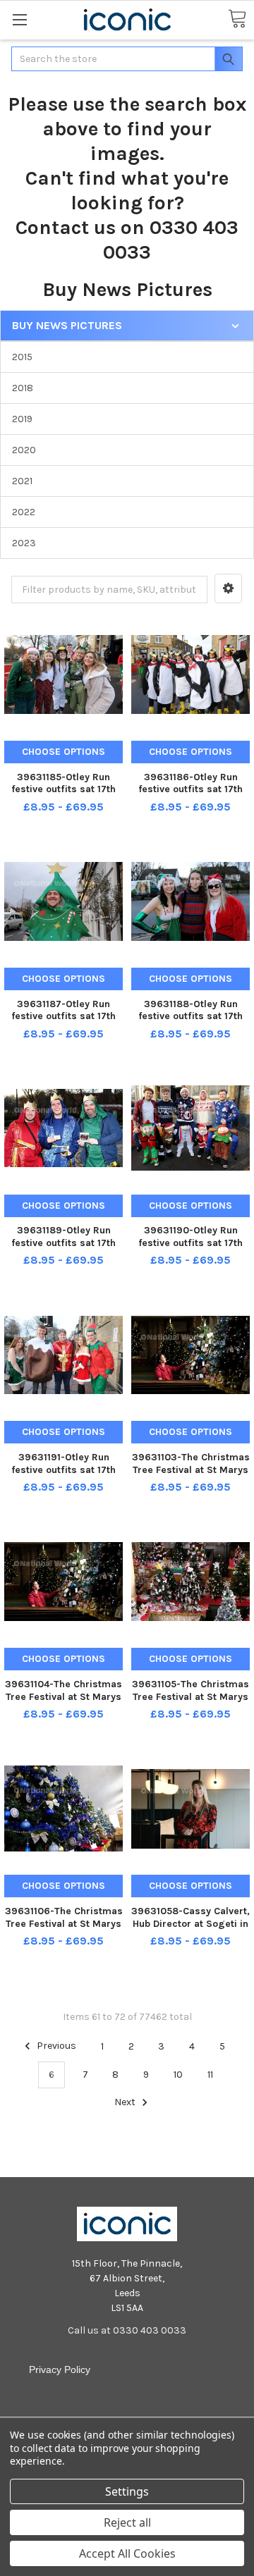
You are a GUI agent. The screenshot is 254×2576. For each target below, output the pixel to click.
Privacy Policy (60, 2369)
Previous (55, 2046)
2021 (22, 481)
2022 (24, 512)
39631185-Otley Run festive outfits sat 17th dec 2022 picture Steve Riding (64, 796)
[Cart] (237, 19)
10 (178, 2075)
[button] (228, 588)
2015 (22, 357)
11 (210, 2075)
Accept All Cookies (127, 2553)
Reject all (127, 2522)
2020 (24, 450)
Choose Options (64, 752)
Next (126, 2102)
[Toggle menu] (19, 19)
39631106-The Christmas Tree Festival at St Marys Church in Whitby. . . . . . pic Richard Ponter (64, 1930)
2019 (22, 419)
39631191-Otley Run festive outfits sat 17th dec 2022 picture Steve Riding (64, 1476)
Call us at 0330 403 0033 (127, 2330)
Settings (127, 2491)
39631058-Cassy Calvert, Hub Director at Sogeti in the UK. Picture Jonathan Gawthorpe (190, 1930)
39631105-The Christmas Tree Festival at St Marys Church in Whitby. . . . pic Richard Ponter (190, 1703)
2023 (24, 543)
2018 (23, 388)
